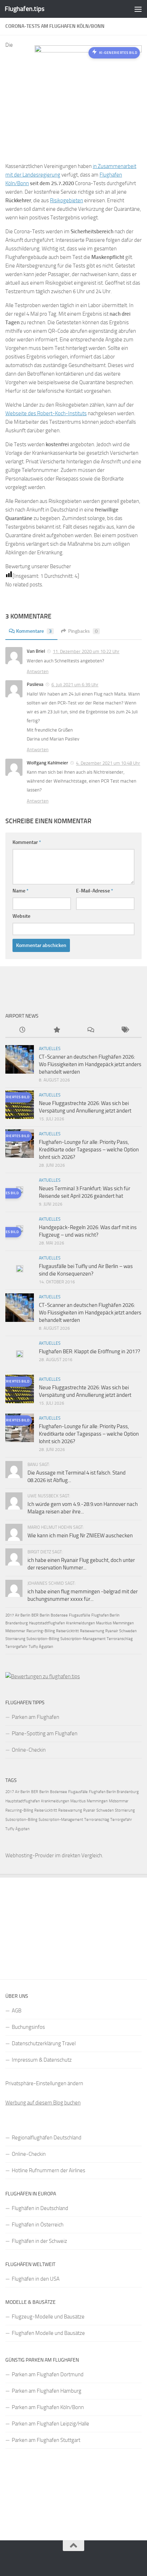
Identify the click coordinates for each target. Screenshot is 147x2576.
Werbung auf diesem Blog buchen (43, 2103)
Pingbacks (83, 631)
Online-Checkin (29, 1750)
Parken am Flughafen (36, 1717)
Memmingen (123, 1623)
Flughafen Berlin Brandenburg (114, 1792)
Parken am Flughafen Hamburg (47, 2391)
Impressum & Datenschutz (42, 2060)
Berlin (45, 1615)
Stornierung (15, 1639)
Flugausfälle (80, 1615)
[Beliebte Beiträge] (57, 1030)
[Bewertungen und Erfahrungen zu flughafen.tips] (43, 1676)
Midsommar (15, 1631)
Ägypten (46, 1647)
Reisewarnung (92, 1631)
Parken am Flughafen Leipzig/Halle (50, 2424)
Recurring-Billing (41, 1631)
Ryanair (112, 1631)
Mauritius (104, 1623)
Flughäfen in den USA (36, 2279)
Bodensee (59, 1615)
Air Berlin (23, 1615)
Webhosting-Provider (30, 1855)
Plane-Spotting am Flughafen (45, 1734)
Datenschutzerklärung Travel (44, 2043)
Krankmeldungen (80, 1623)
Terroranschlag (120, 1639)
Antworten (38, 671)
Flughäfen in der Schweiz (39, 2241)
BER (35, 1615)
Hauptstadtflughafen (47, 1623)
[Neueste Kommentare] (91, 1030)
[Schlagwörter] (125, 1030)
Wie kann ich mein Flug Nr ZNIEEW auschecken (80, 1536)
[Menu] (138, 9)
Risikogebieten (67, 200)
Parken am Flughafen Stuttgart (46, 2440)
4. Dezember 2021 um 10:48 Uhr (108, 763)
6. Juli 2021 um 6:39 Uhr (75, 685)
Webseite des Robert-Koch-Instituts (46, 413)
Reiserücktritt (67, 1631)
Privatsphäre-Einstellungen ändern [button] (44, 2083)
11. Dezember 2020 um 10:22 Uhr (86, 651)
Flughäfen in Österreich (38, 2225)
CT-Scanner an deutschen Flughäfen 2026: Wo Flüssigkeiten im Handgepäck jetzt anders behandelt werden (90, 1064)
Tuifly (33, 1647)
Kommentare (34, 631)
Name (21, 891)
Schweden (128, 1631)
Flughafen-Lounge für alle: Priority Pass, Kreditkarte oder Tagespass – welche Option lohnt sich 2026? (89, 1150)
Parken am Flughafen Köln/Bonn (48, 2407)
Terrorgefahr (16, 1647)
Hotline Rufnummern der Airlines (49, 2170)
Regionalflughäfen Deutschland (47, 2138)
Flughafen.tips (24, 9)
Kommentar (27, 842)
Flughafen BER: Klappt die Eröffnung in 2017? (90, 1351)
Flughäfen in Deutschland (40, 2208)
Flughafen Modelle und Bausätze (48, 2333)
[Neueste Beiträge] (22, 1030)
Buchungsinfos (28, 2027)
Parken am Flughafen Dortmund (48, 2374)
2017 (10, 1615)
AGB (17, 2011)
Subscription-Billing (43, 1639)
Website (21, 916)
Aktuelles (50, 1049)
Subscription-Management (83, 1639)
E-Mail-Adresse (95, 891)
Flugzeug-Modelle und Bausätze (48, 2317)
